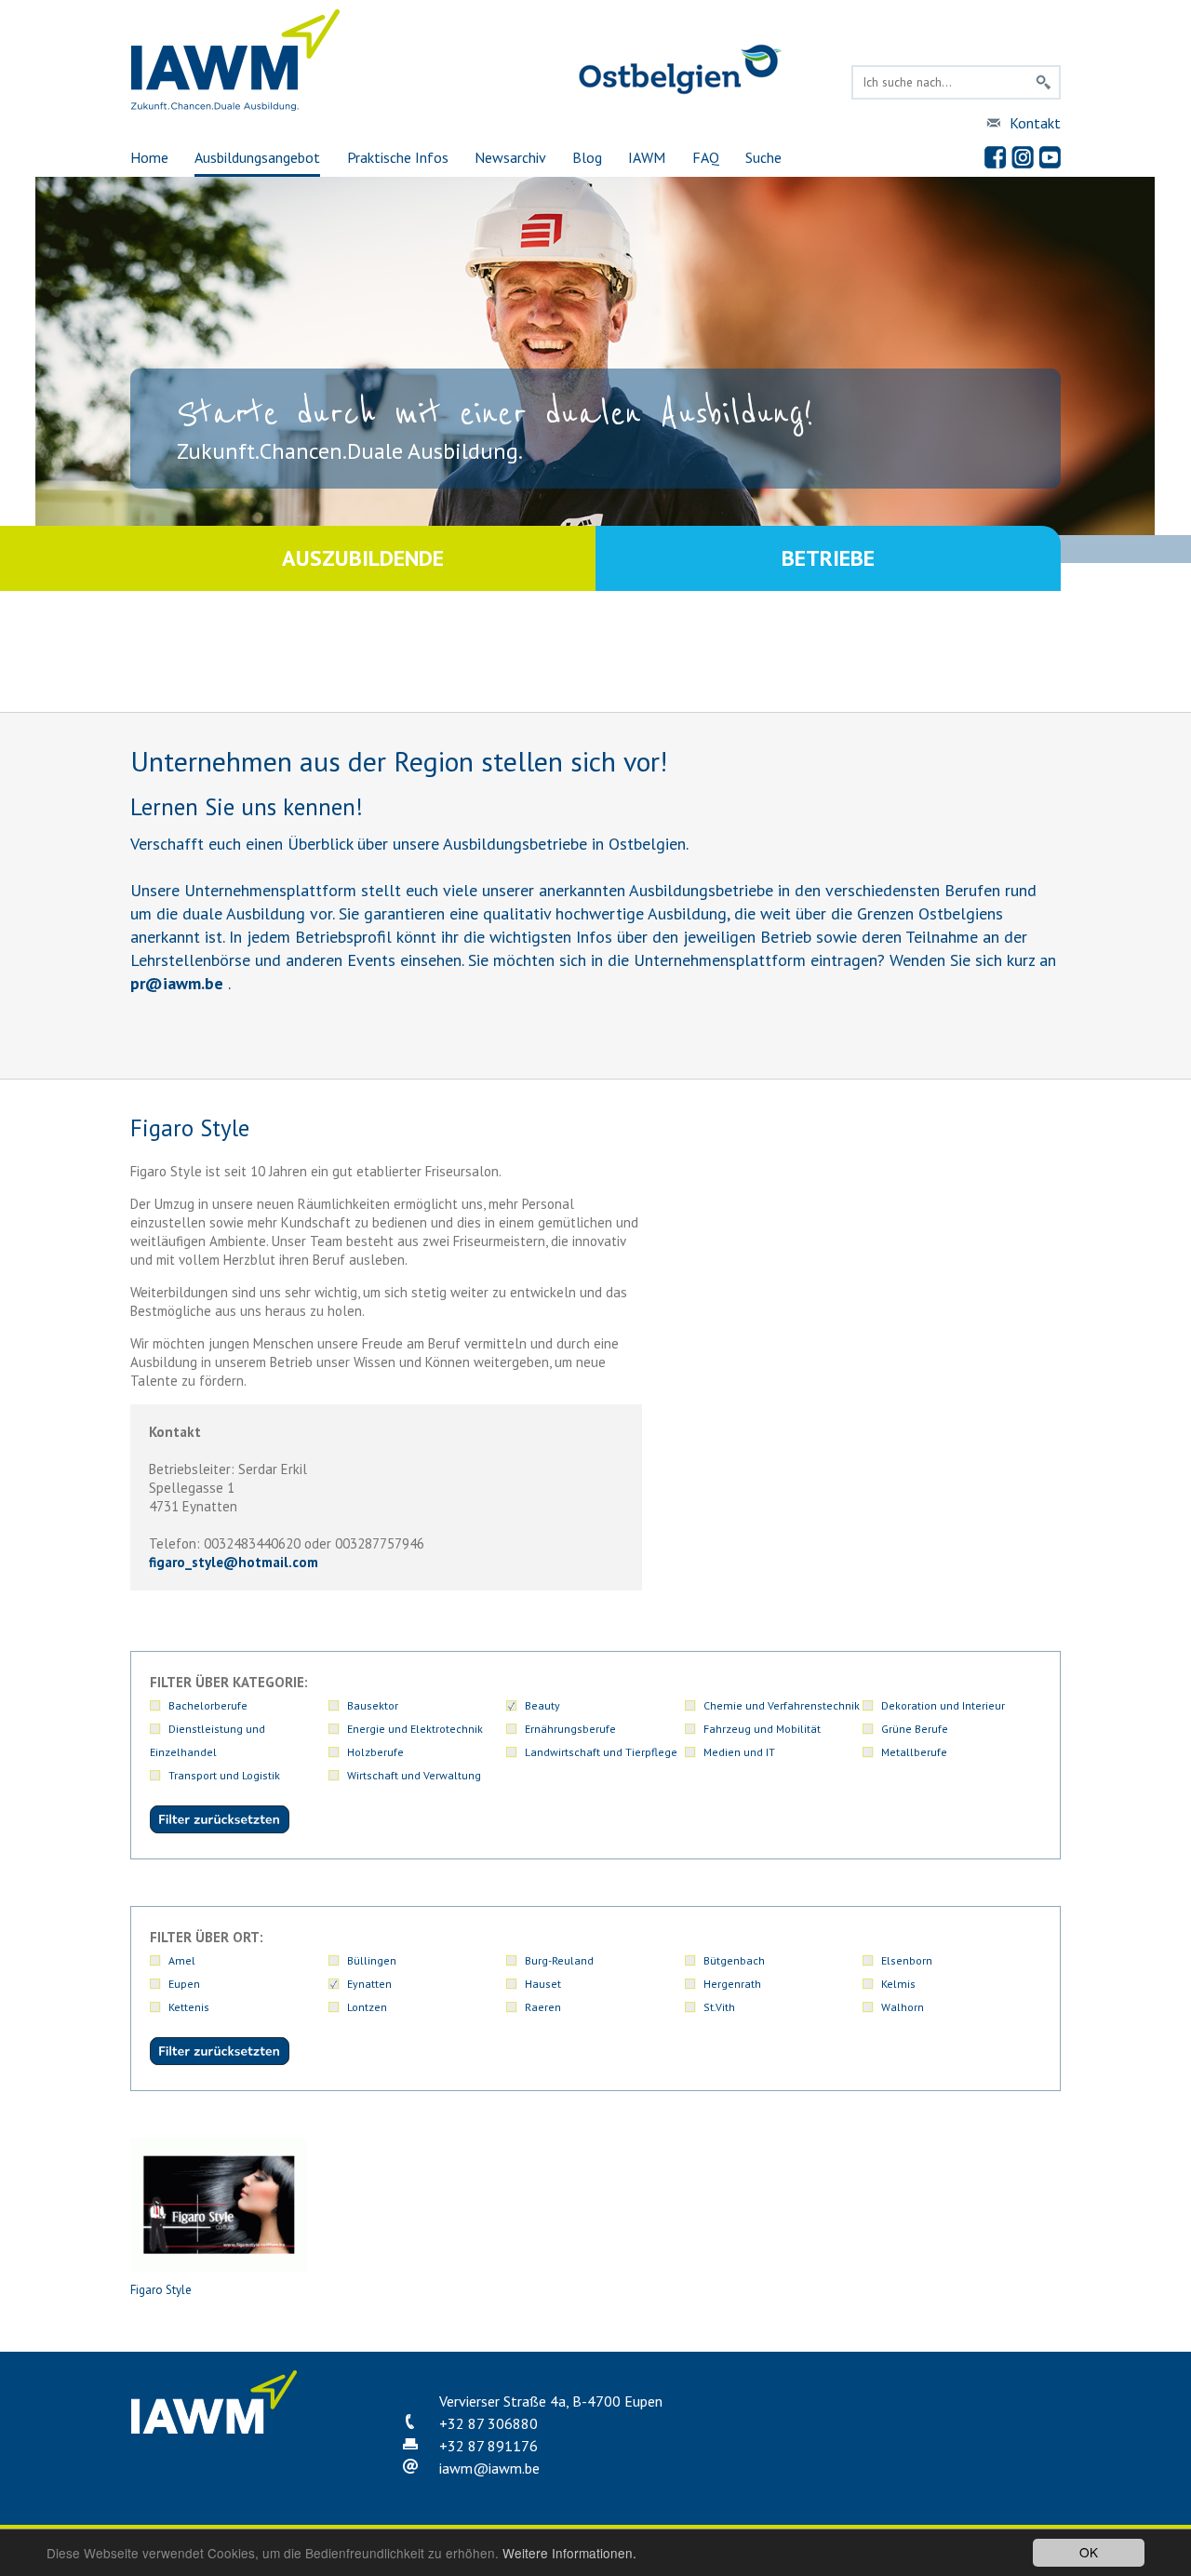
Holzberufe (375, 1752)
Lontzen (367, 2007)
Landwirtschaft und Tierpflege (601, 1752)
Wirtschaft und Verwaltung (414, 1775)
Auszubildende (363, 558)
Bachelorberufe (208, 1705)
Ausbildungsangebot (257, 157)
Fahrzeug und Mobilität (762, 1729)
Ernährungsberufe (570, 1729)
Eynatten (369, 1984)
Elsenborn (907, 1960)
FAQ (706, 157)
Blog (587, 157)
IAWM (647, 157)
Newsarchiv (510, 157)
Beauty (542, 1705)
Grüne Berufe (915, 1729)
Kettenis (189, 2007)
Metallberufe (914, 1752)
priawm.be (177, 983)
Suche (763, 157)
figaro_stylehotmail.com (234, 1562)
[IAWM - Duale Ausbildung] (236, 107)
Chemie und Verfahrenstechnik (782, 1705)
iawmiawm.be (489, 2468)
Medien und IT (739, 1752)
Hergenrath (732, 1984)
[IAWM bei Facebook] (996, 157)
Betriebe (828, 558)
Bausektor (373, 1705)
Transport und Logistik (224, 1775)
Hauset (543, 1984)
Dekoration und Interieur (943, 1705)
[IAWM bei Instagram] (1023, 157)
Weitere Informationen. (569, 2553)
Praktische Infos (398, 157)
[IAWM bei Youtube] (1050, 157)
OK (1089, 2552)
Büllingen (372, 1960)
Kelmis (898, 1984)
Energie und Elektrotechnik (415, 1729)
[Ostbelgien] (680, 91)
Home (149, 157)
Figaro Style (161, 2290)
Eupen (184, 1984)
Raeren (543, 2007)
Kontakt (1035, 123)
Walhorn (903, 2007)
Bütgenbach (734, 1960)
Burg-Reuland (559, 1960)
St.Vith (719, 2007)
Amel (182, 1960)
